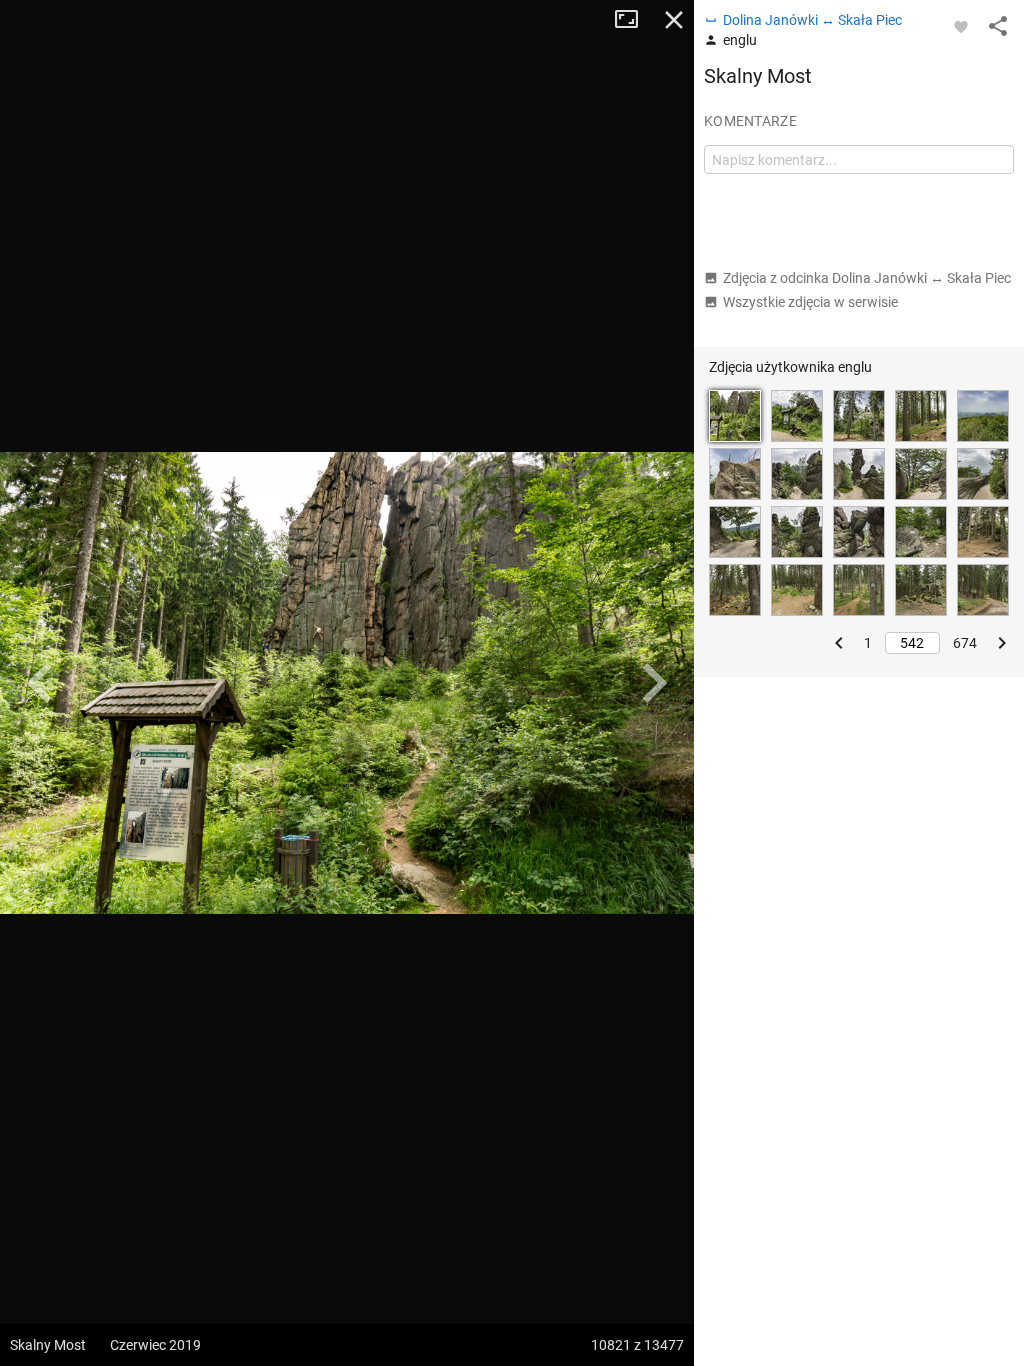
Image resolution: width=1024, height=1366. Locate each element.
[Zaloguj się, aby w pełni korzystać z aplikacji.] (961, 26)
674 (965, 643)
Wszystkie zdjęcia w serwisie (810, 302)
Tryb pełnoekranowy (634, 20)
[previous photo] (40, 683)
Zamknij (674, 20)
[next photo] (654, 683)
